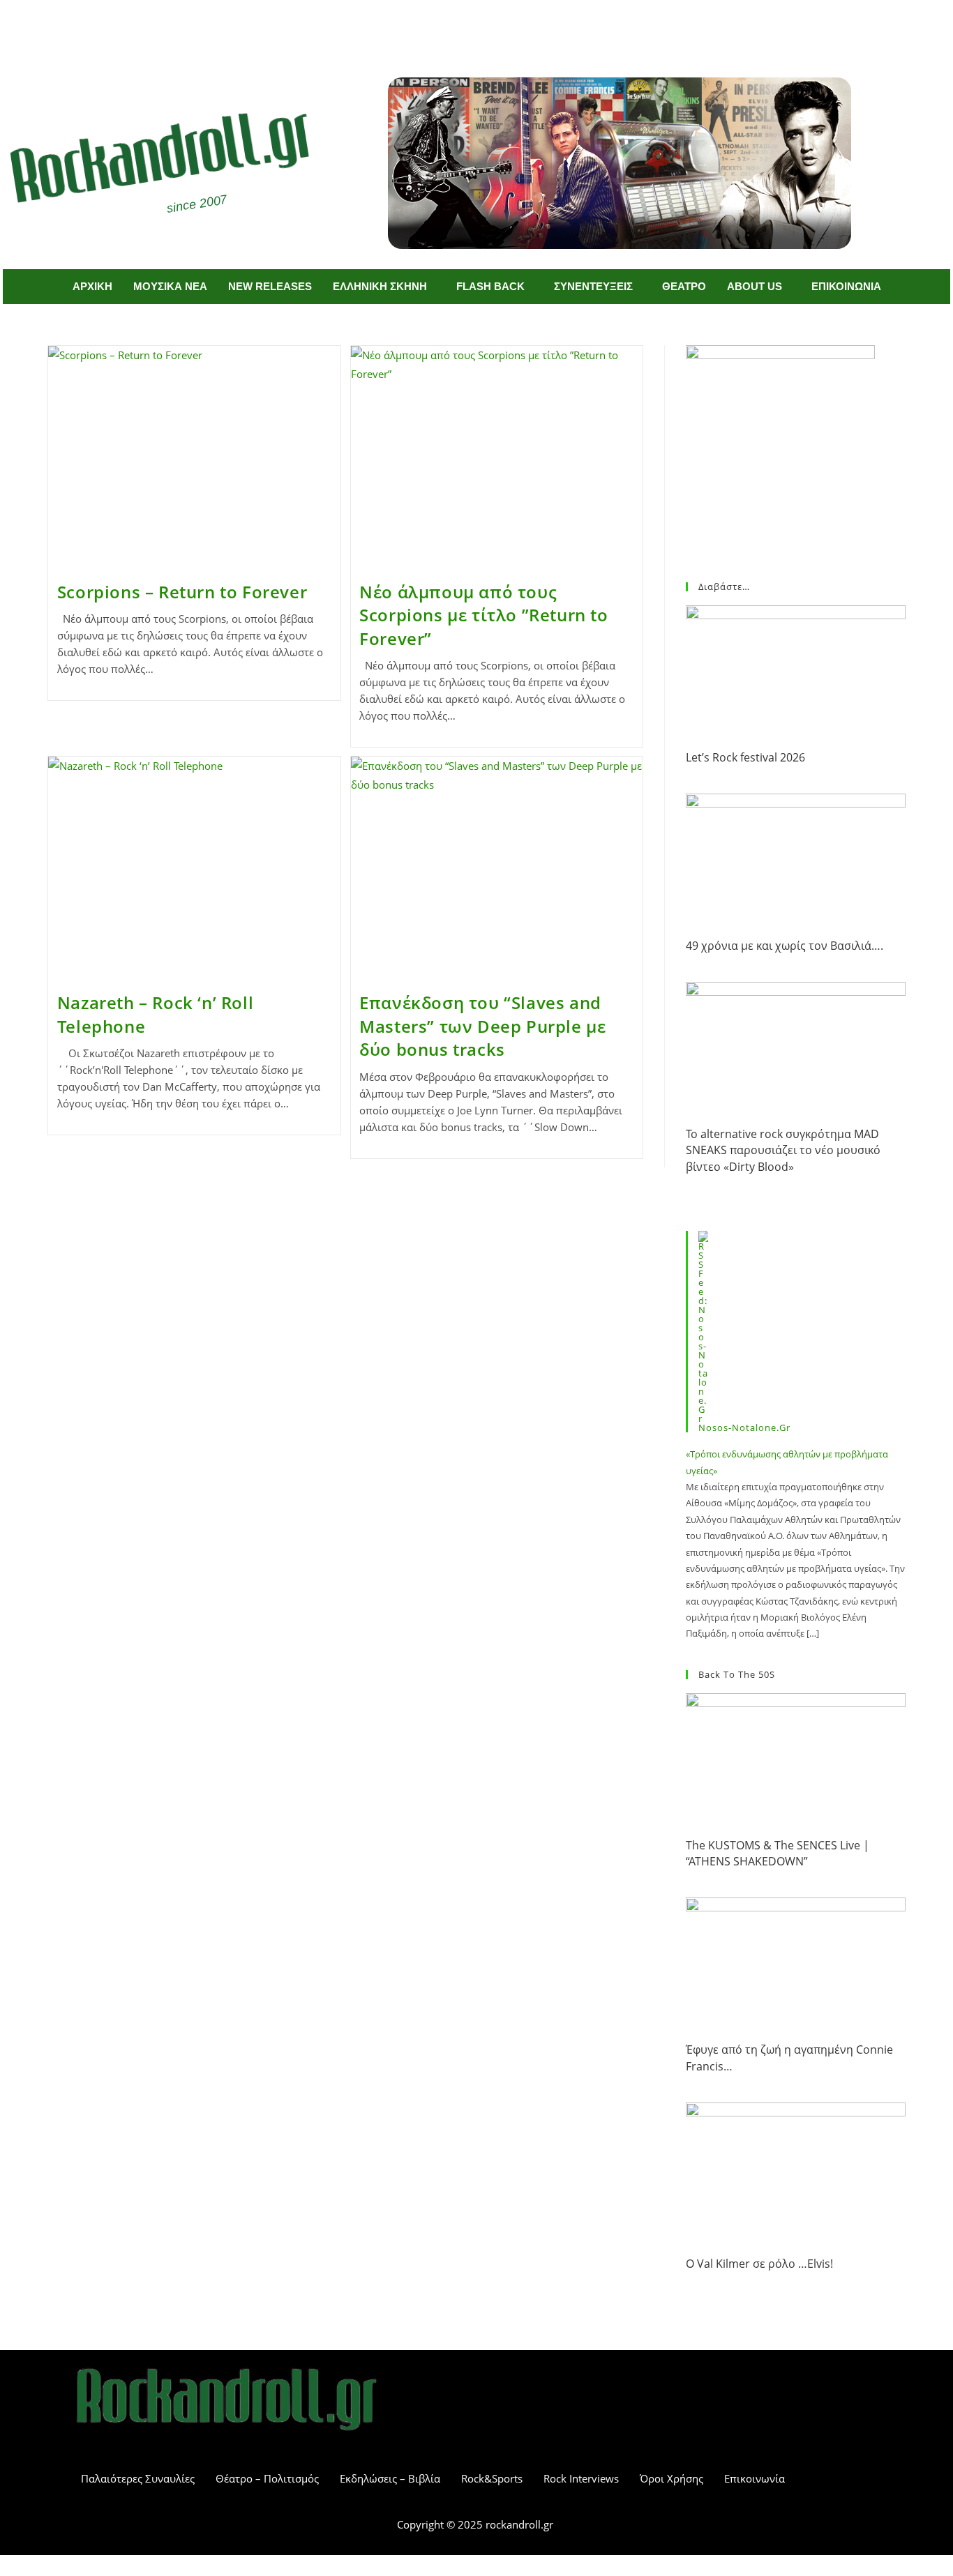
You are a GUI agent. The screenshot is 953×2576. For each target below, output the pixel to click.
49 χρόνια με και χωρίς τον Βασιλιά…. (785, 946)
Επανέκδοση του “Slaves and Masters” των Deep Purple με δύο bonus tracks (482, 1026)
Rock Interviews (581, 2478)
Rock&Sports (492, 2478)
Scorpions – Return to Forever (182, 592)
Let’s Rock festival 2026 (745, 757)
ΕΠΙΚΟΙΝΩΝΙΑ (846, 286)
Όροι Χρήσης (671, 2478)
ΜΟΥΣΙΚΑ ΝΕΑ (170, 286)
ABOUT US (755, 286)
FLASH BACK (490, 286)
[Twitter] (497, 26)
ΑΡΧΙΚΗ (92, 286)
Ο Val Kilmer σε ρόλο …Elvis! (759, 2264)
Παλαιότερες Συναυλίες (138, 2478)
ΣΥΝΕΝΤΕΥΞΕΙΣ (593, 286)
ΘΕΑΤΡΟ (684, 286)
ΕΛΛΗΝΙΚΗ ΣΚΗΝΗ (380, 286)
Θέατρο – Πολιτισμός (267, 2478)
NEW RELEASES (270, 286)
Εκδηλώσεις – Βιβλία (390, 2478)
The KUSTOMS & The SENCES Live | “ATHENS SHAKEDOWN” (778, 1853)
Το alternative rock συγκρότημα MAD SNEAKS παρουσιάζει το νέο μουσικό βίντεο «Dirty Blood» (783, 1150)
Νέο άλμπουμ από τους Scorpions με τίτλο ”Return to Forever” (483, 615)
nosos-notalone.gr (744, 1427)
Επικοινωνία (755, 2478)
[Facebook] (456, 26)
